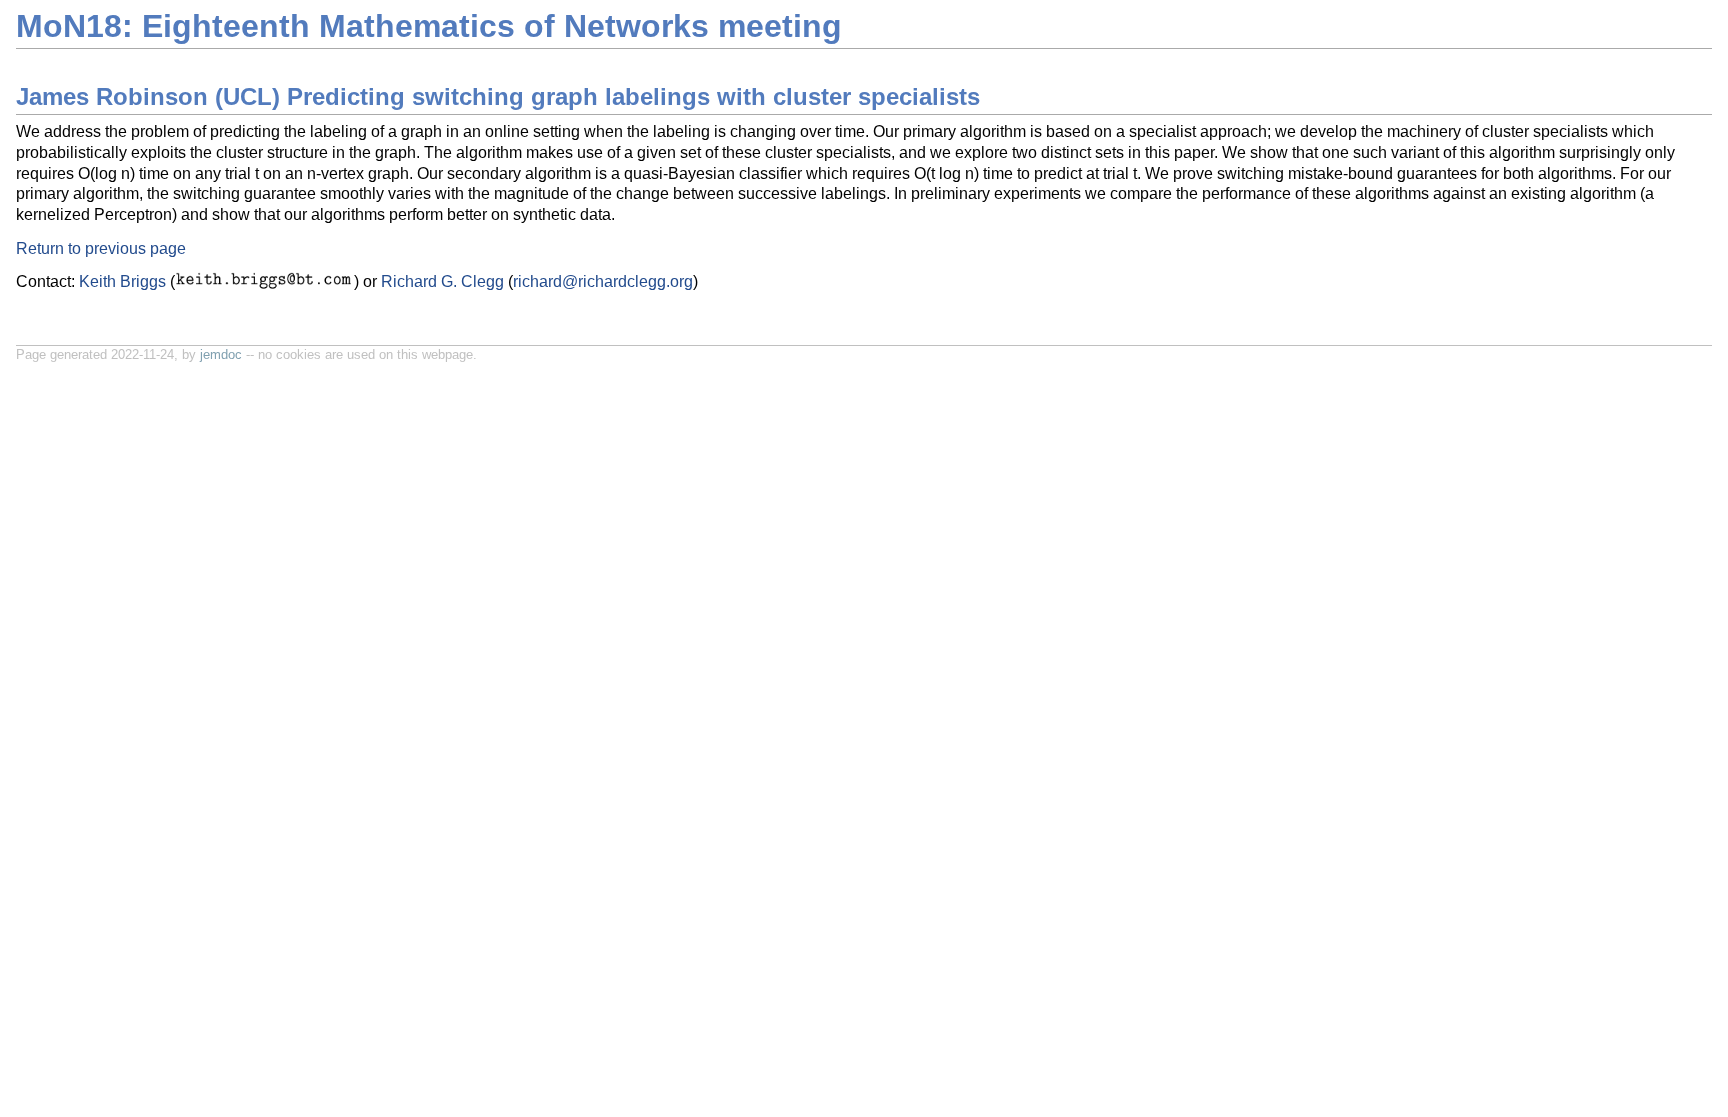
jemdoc (221, 354)
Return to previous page (101, 248)
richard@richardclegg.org (603, 281)
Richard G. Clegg (442, 281)
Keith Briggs (122, 281)
